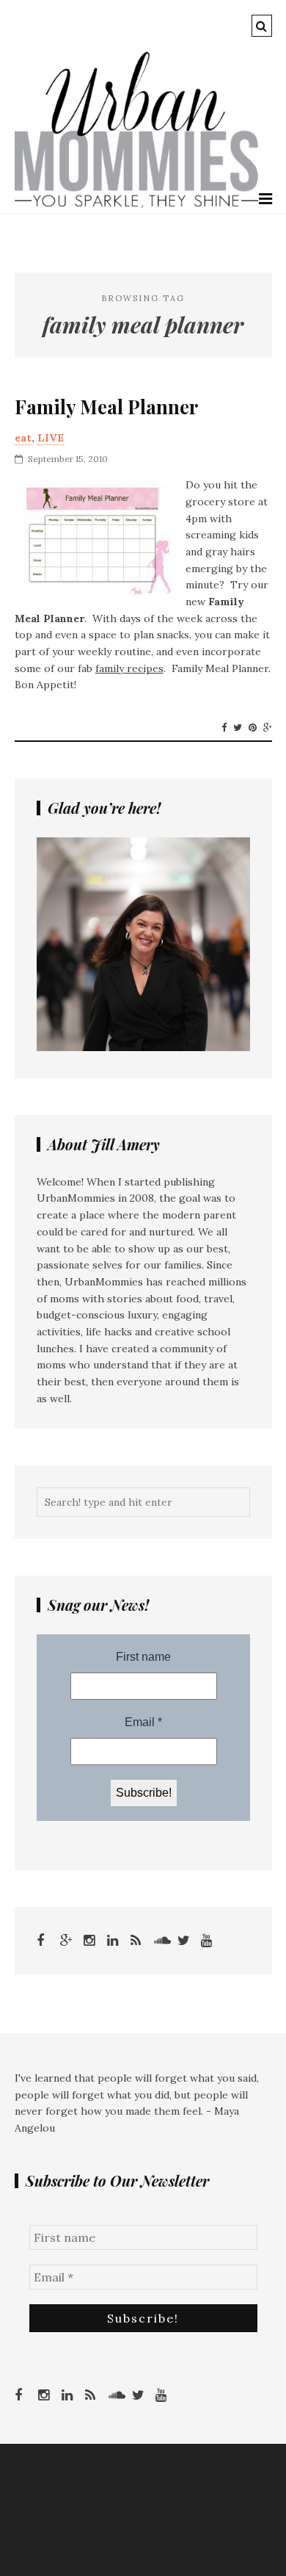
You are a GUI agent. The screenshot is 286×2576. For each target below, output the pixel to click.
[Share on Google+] (268, 728)
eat (23, 438)
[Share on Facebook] (224, 728)
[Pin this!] (253, 728)
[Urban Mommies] (137, 204)
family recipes (129, 668)
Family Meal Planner (106, 407)
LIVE (51, 438)
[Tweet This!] (238, 728)
